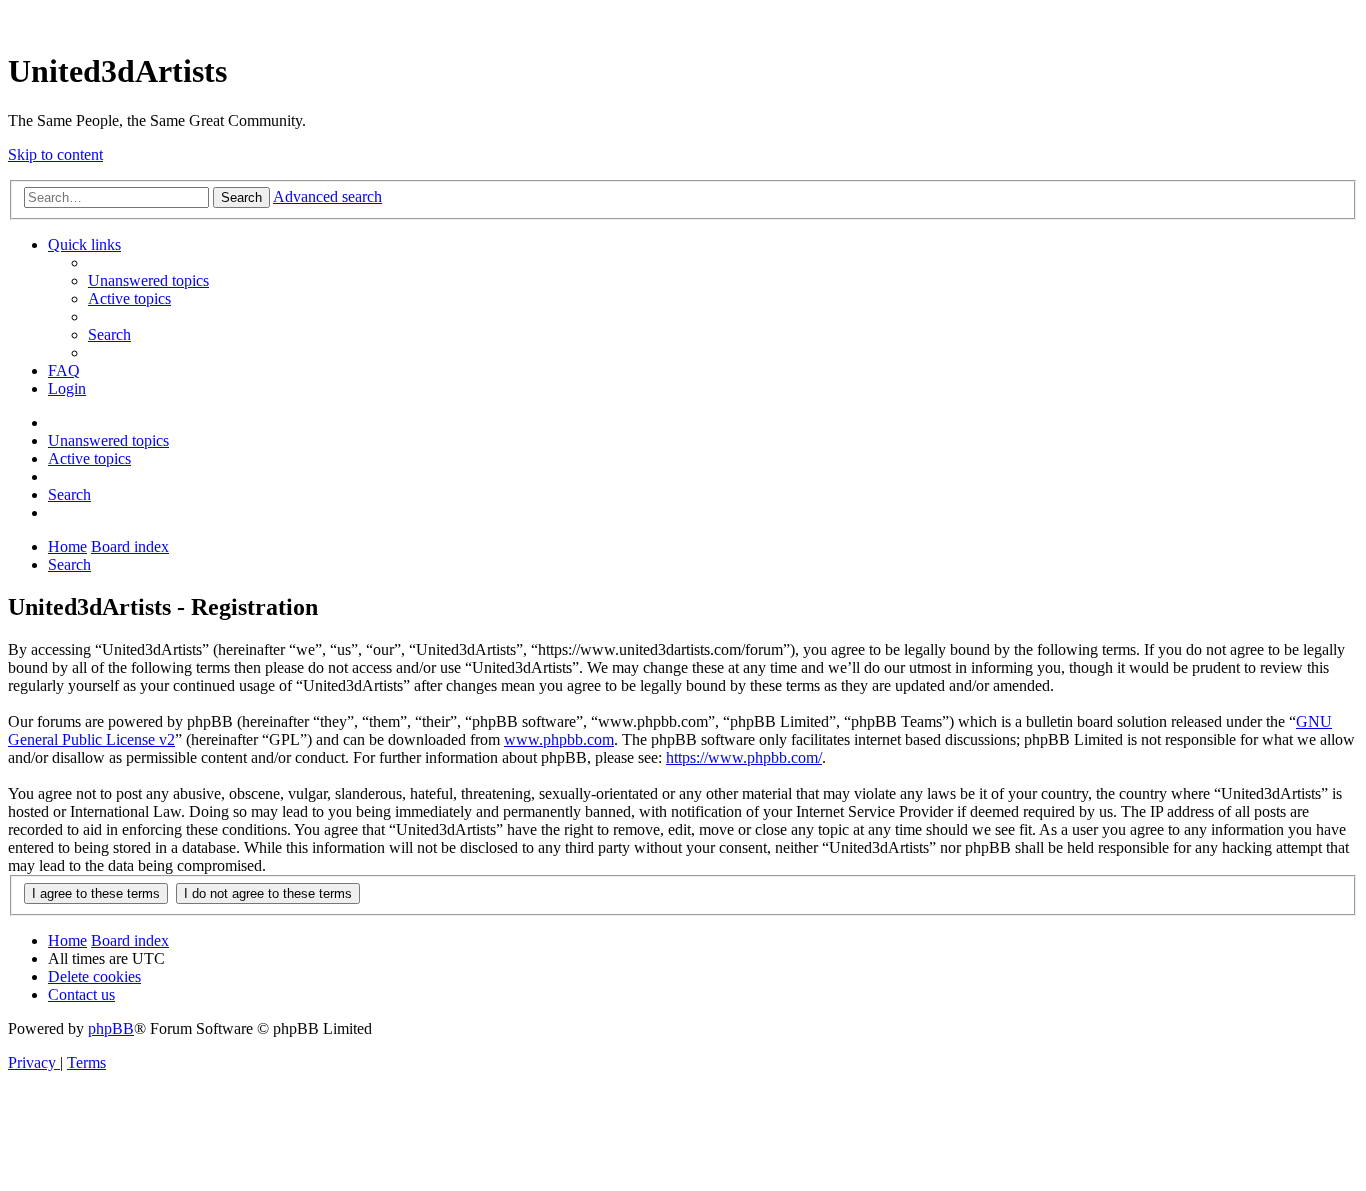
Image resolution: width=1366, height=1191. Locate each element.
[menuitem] (148, 280)
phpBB (111, 1028)
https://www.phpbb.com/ (744, 757)
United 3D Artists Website (683, 19)
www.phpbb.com (559, 739)
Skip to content (55, 154)
